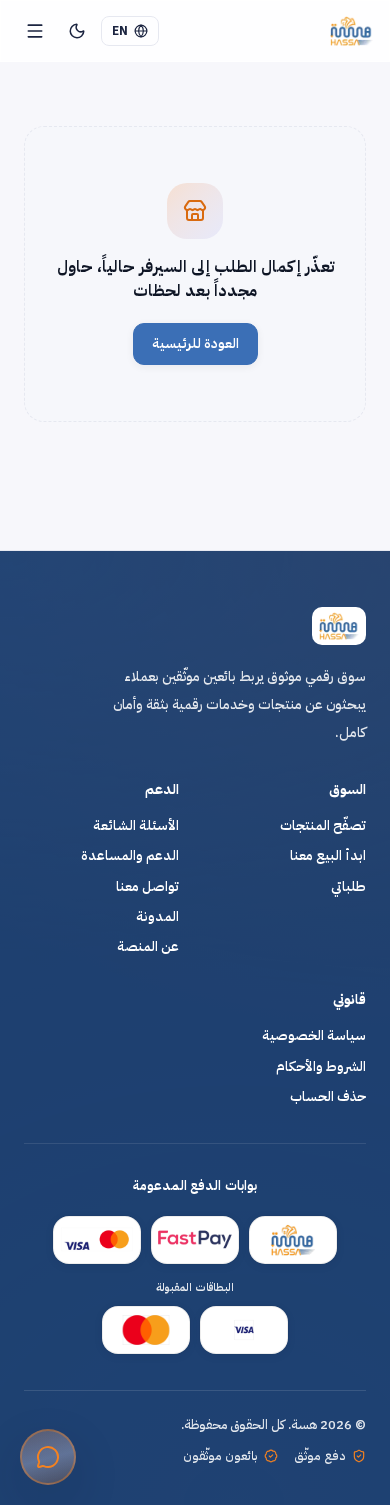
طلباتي (348, 887)
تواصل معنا (147, 887)
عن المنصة (148, 947)
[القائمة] (35, 31)
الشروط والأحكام (321, 1067)
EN (120, 31)
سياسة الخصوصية (314, 1036)
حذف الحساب (328, 1097)
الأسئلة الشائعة (136, 826)
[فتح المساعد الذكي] (48, 1457)
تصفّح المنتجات (323, 826)
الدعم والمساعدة (130, 856)
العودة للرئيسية (195, 343)
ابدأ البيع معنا (328, 856)
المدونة (157, 917)
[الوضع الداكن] (77, 31)
